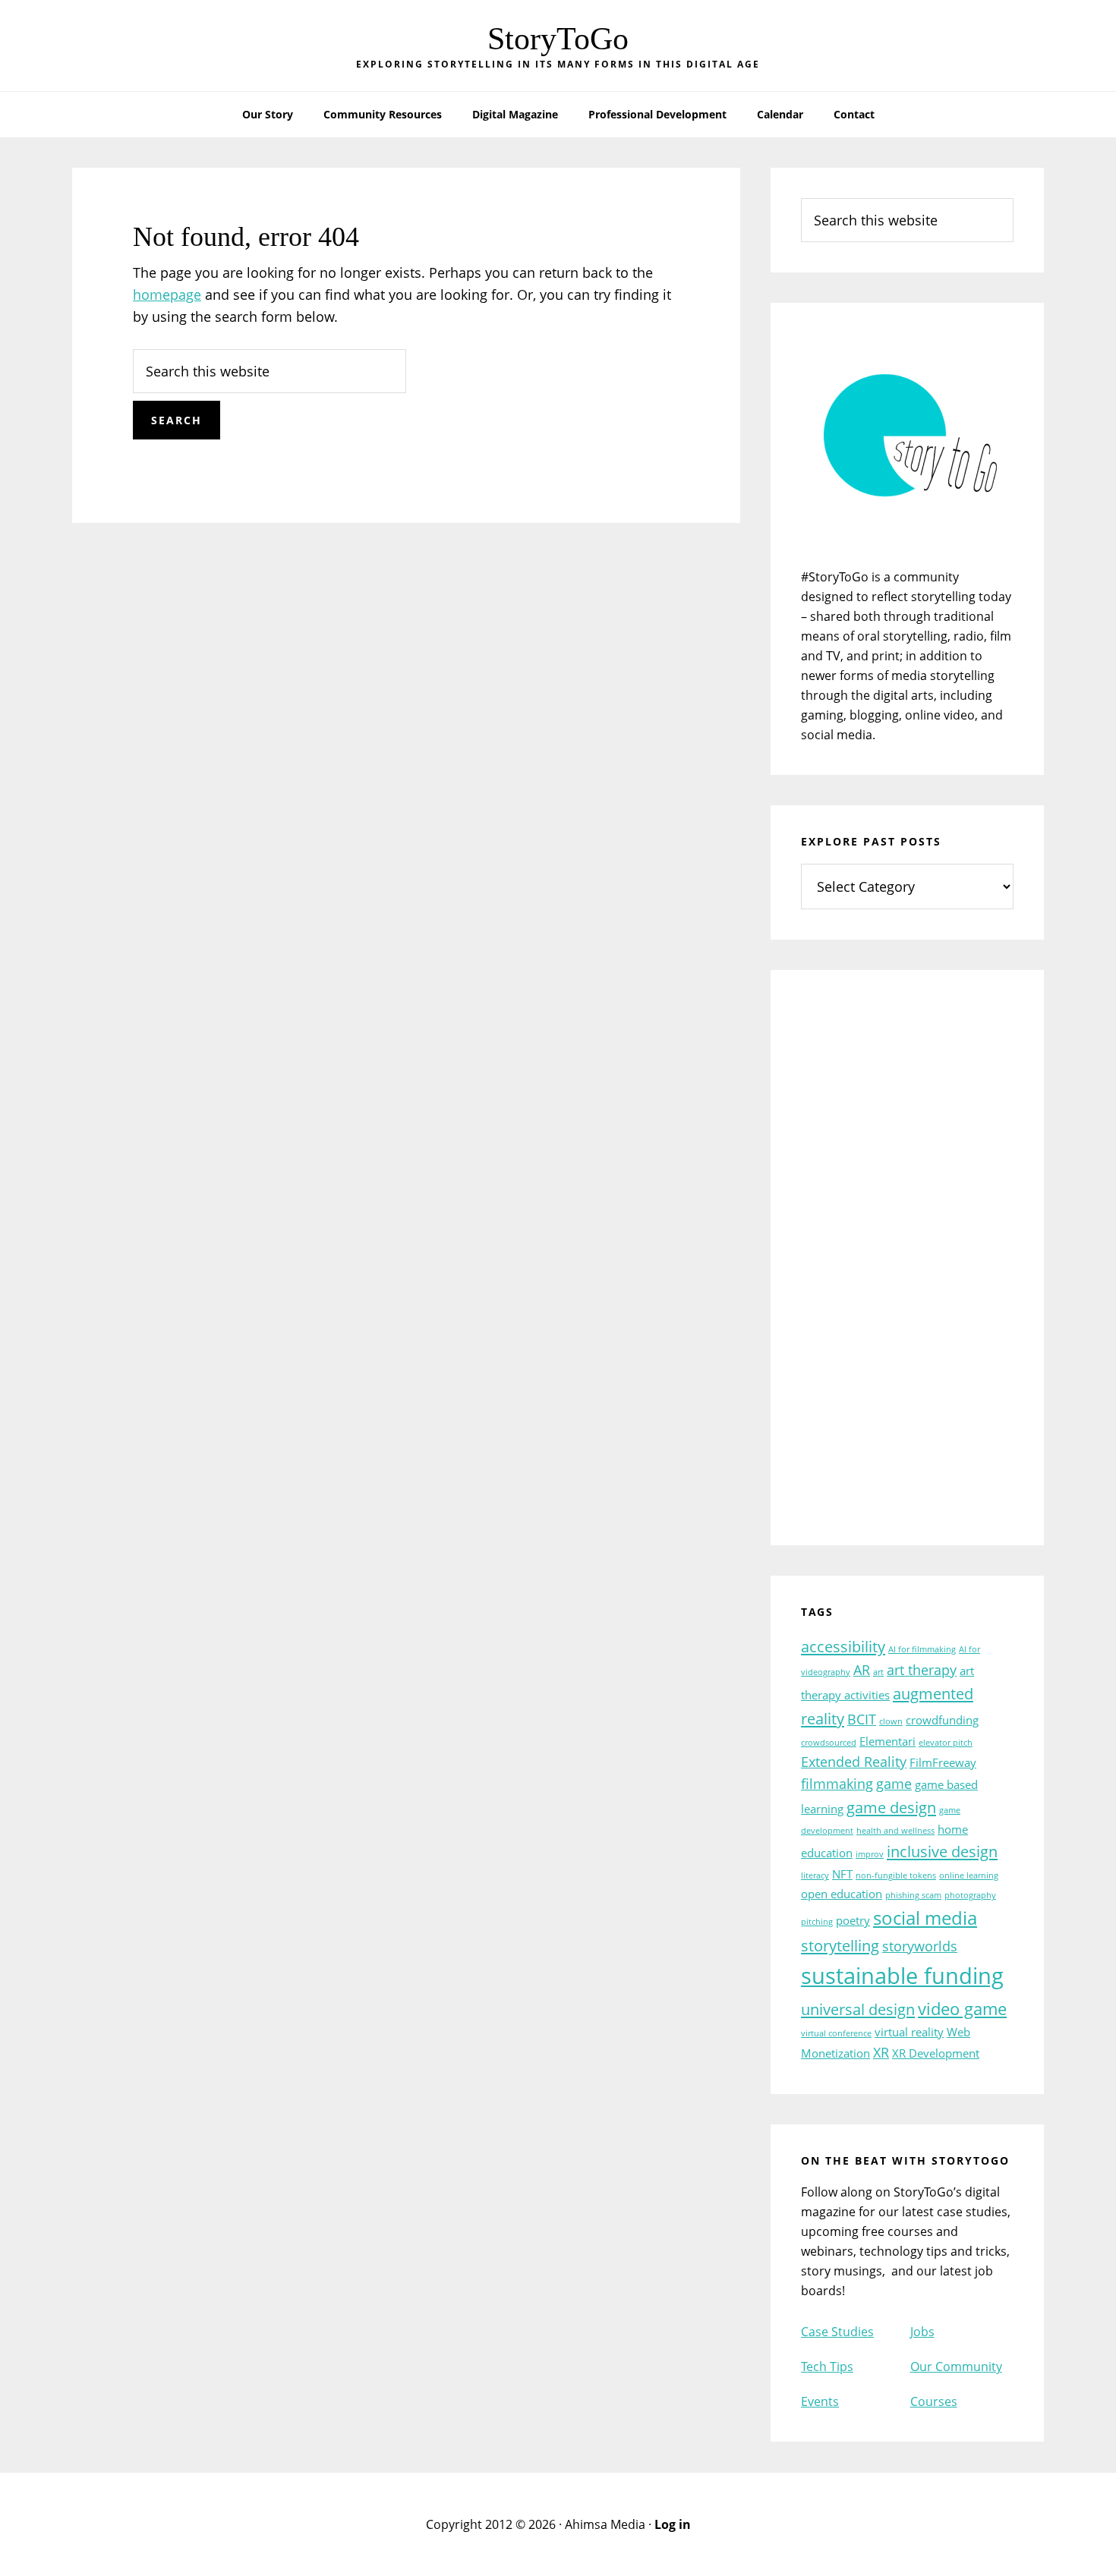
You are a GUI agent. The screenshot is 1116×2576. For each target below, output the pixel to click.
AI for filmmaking (922, 1649)
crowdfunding (942, 1720)
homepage (167, 294)
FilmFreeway (943, 1762)
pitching (817, 1922)
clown (891, 1721)
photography (970, 1895)
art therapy (922, 1670)
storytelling (840, 1945)
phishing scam (913, 1895)
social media (925, 1918)
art (878, 1672)
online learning (969, 1875)
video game (962, 2008)
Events (820, 2401)
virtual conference (836, 2033)
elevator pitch (946, 1743)
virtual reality (909, 2032)
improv (870, 1854)
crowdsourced (829, 1743)
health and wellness (895, 1831)
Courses (934, 2401)
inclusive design (942, 1851)
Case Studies (837, 2332)
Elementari (887, 1741)
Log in (673, 2524)
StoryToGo (558, 39)
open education (842, 1894)
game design (891, 1807)
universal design (858, 2009)
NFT (842, 1874)
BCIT (862, 1719)
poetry (853, 1920)
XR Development (936, 2053)
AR (862, 1670)
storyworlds (920, 1946)
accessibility (843, 1646)
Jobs (922, 2332)
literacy (815, 1875)
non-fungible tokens (896, 1875)
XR (881, 2052)
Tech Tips (827, 2367)
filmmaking (837, 1784)
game (894, 1784)
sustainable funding (902, 1976)
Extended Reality (854, 1762)
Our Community (956, 2367)
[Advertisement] (907, 1268)
